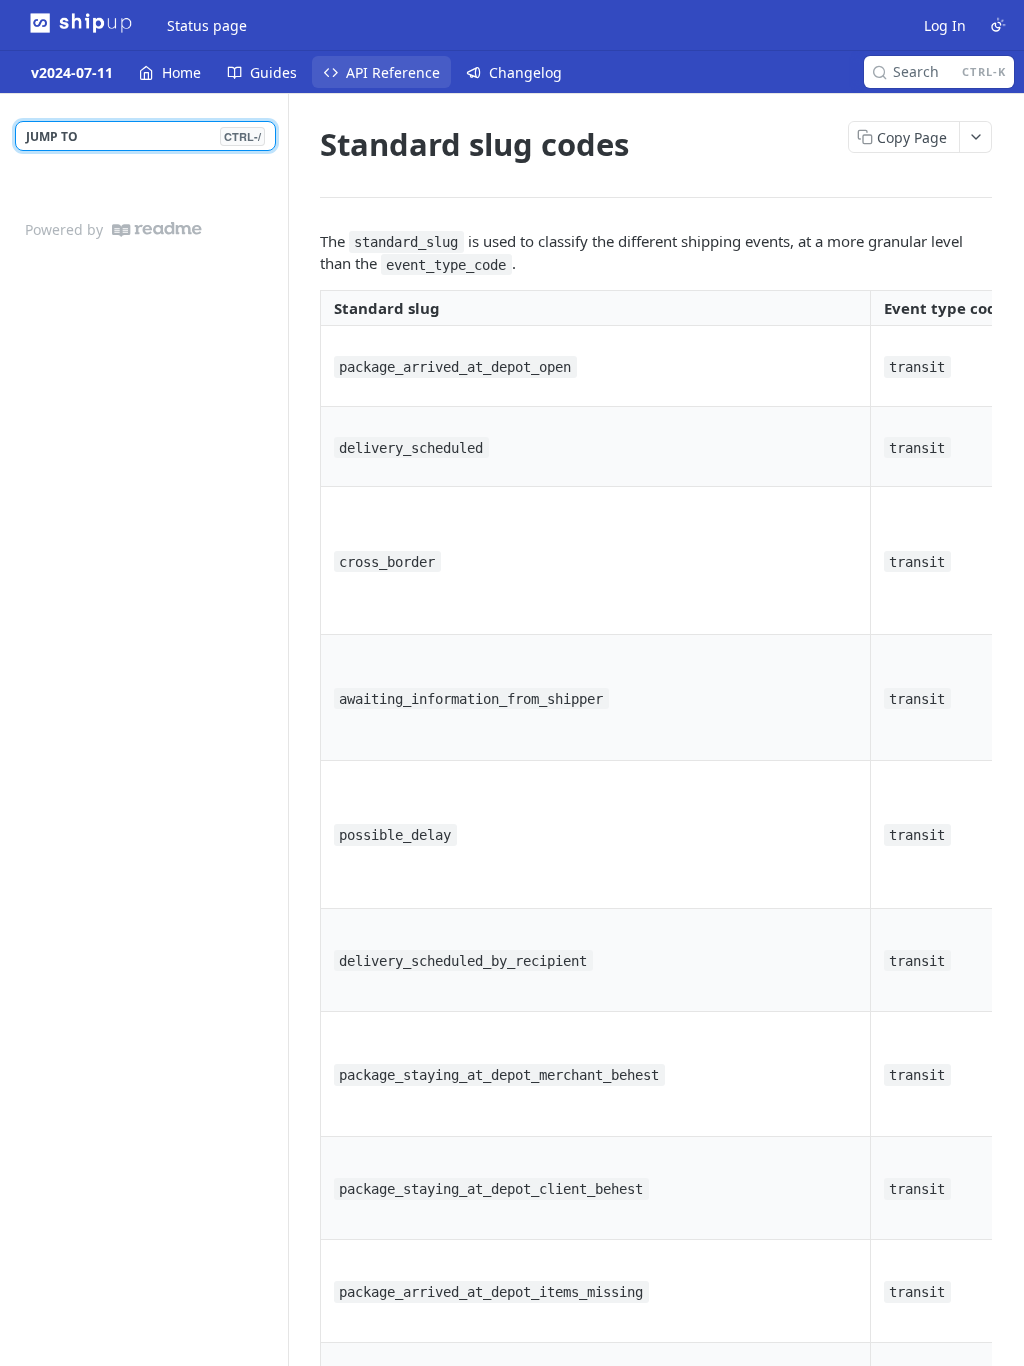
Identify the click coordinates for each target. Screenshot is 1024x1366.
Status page (207, 25)
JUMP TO (143, 136)
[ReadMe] (157, 229)
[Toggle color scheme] (998, 25)
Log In (945, 25)
